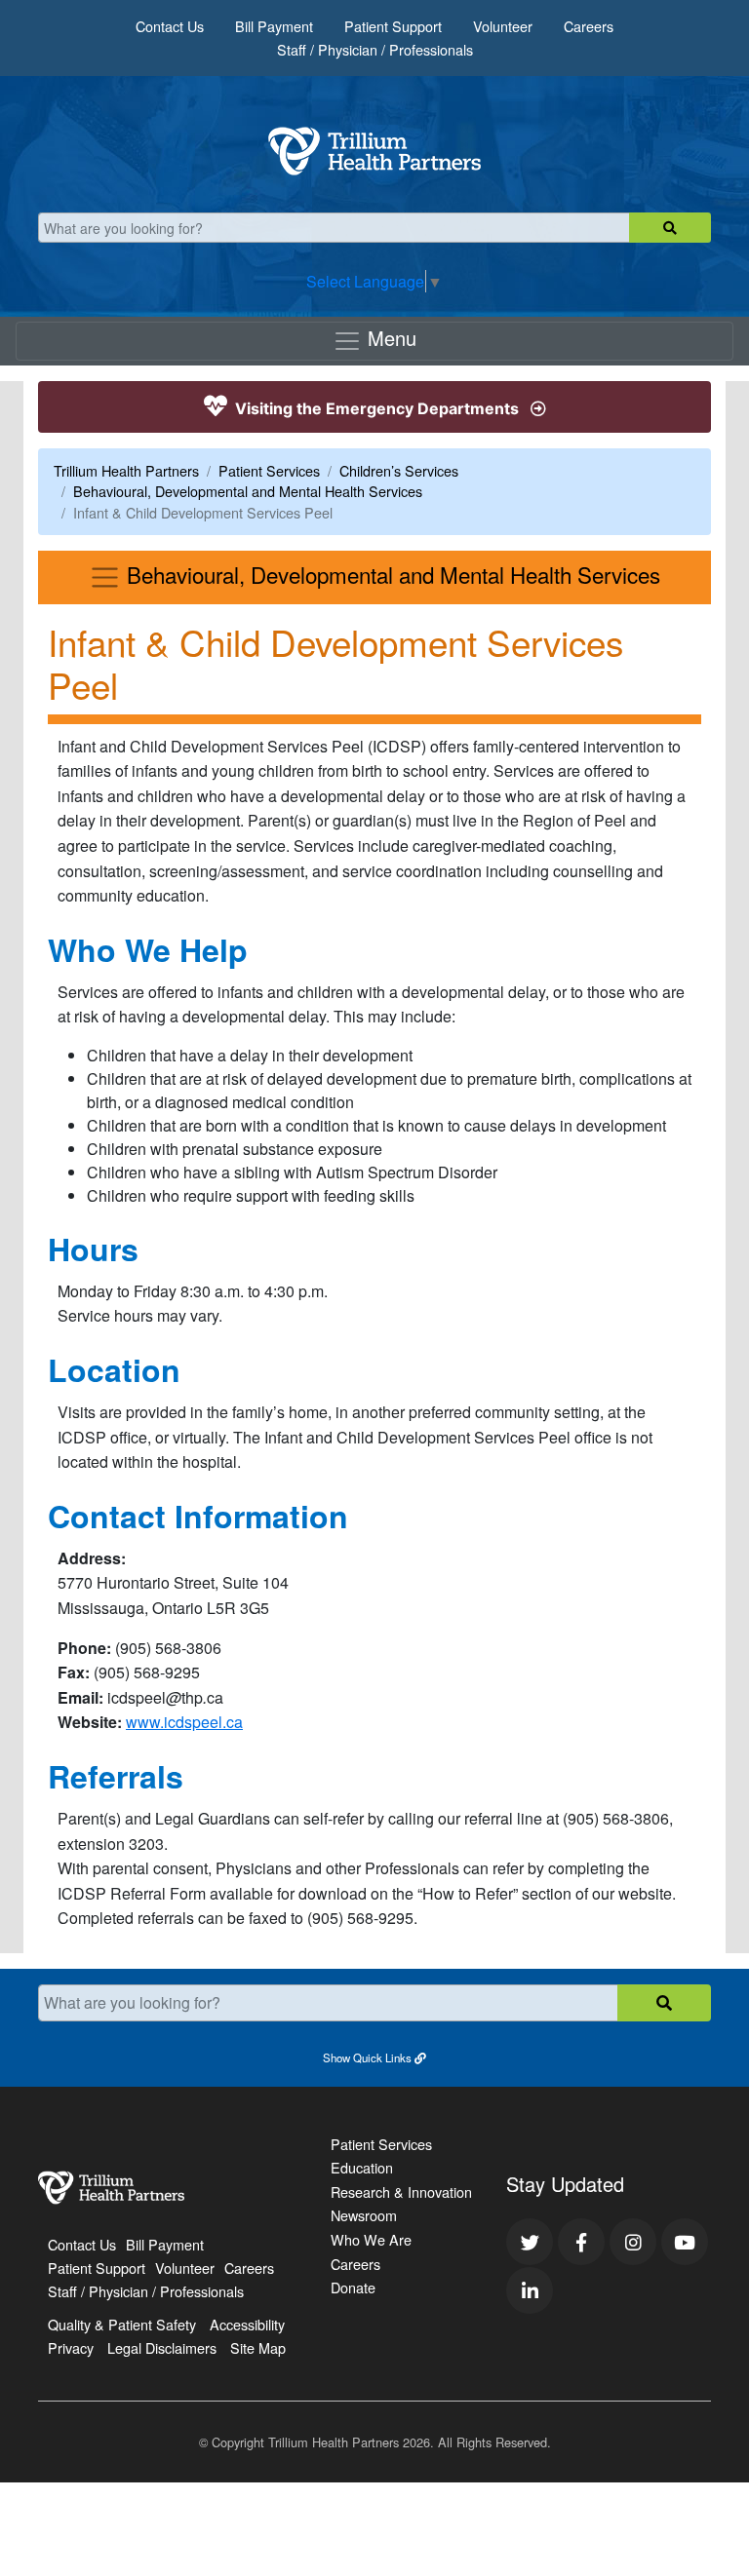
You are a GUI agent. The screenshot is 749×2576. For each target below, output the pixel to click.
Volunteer (503, 26)
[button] (374, 2057)
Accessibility (247, 2324)
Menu (389, 338)
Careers (589, 26)
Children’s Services (399, 470)
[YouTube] (685, 2242)
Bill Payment (274, 26)
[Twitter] (530, 2242)
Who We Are (371, 2239)
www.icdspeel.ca (184, 1722)
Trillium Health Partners (126, 470)
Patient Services (269, 470)
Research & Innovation (401, 2192)
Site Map (258, 2347)
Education (362, 2167)
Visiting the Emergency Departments (377, 408)
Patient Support (393, 26)
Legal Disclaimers (162, 2347)
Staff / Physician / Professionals (375, 49)
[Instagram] (633, 2242)
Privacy (71, 2347)
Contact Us (170, 26)
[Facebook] (581, 2242)
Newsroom (364, 2215)
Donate (353, 2287)
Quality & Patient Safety (122, 2324)
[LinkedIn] (530, 2290)
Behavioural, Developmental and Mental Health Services (248, 491)
